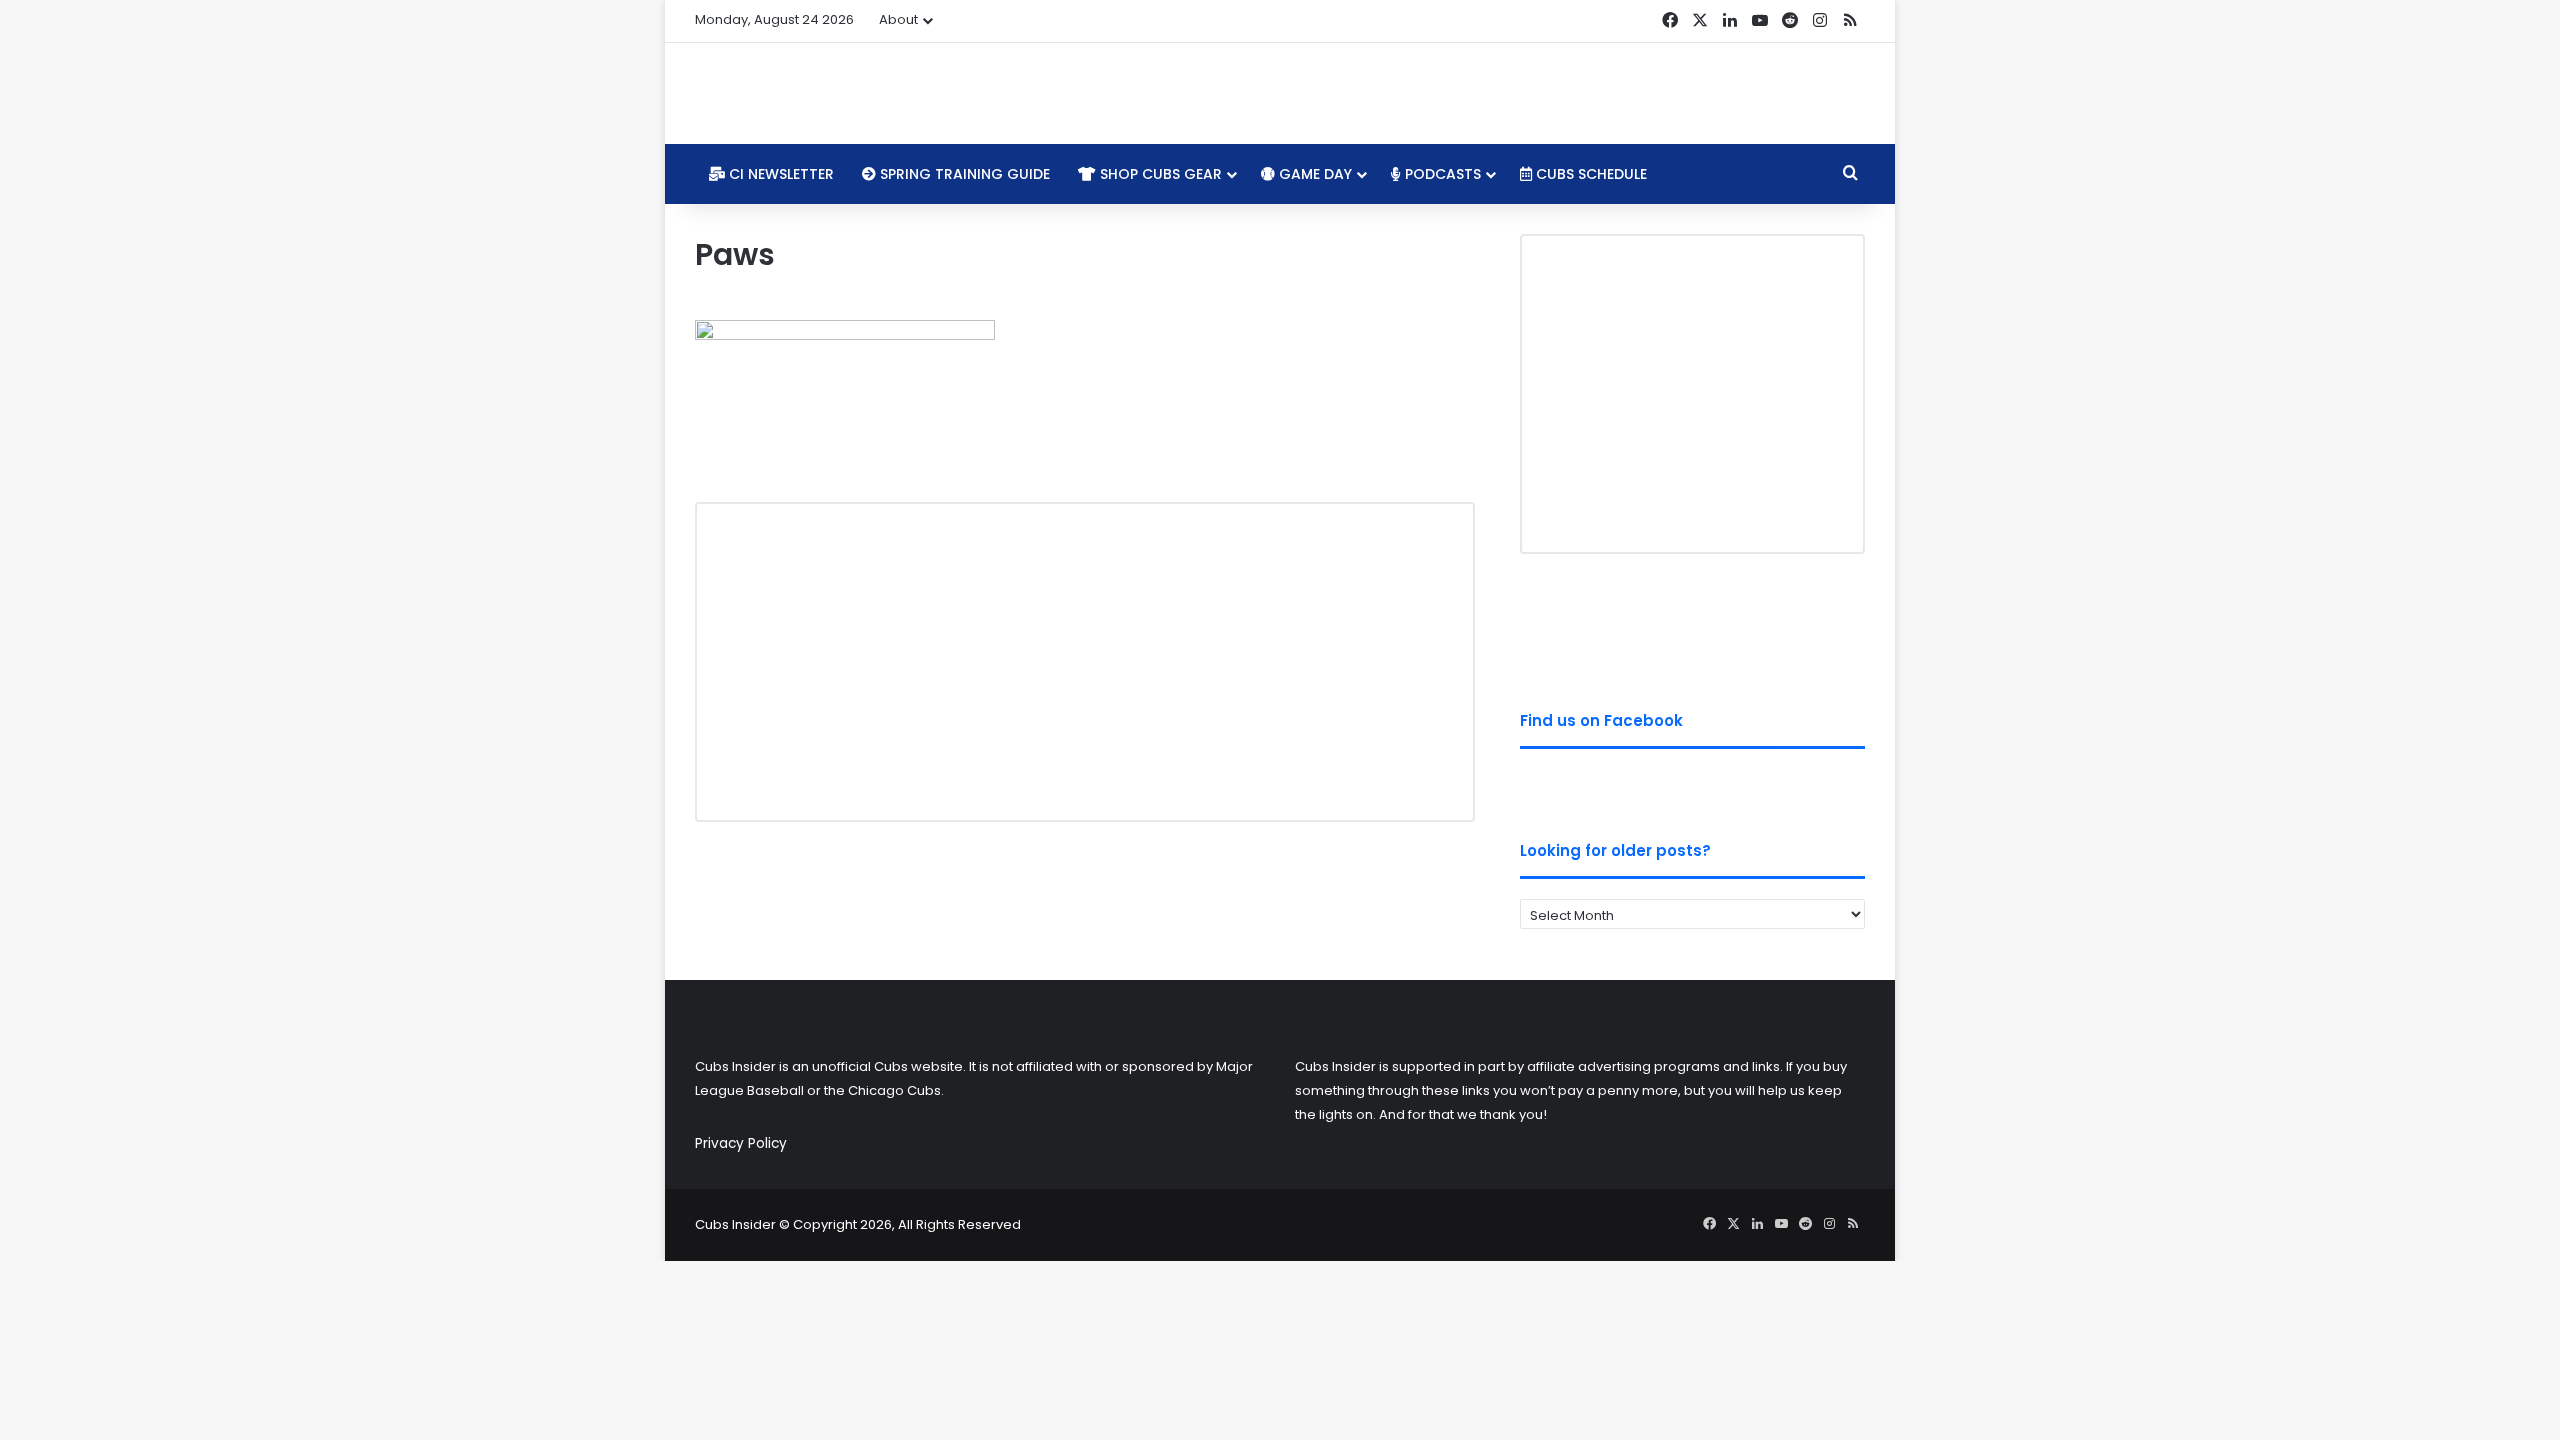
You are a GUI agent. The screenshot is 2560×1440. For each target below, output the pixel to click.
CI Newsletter (779, 174)
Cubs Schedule (1589, 174)
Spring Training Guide (963, 174)
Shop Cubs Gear (1159, 174)
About (898, 19)
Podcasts (1441, 174)
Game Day (1313, 174)
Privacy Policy (741, 1143)
